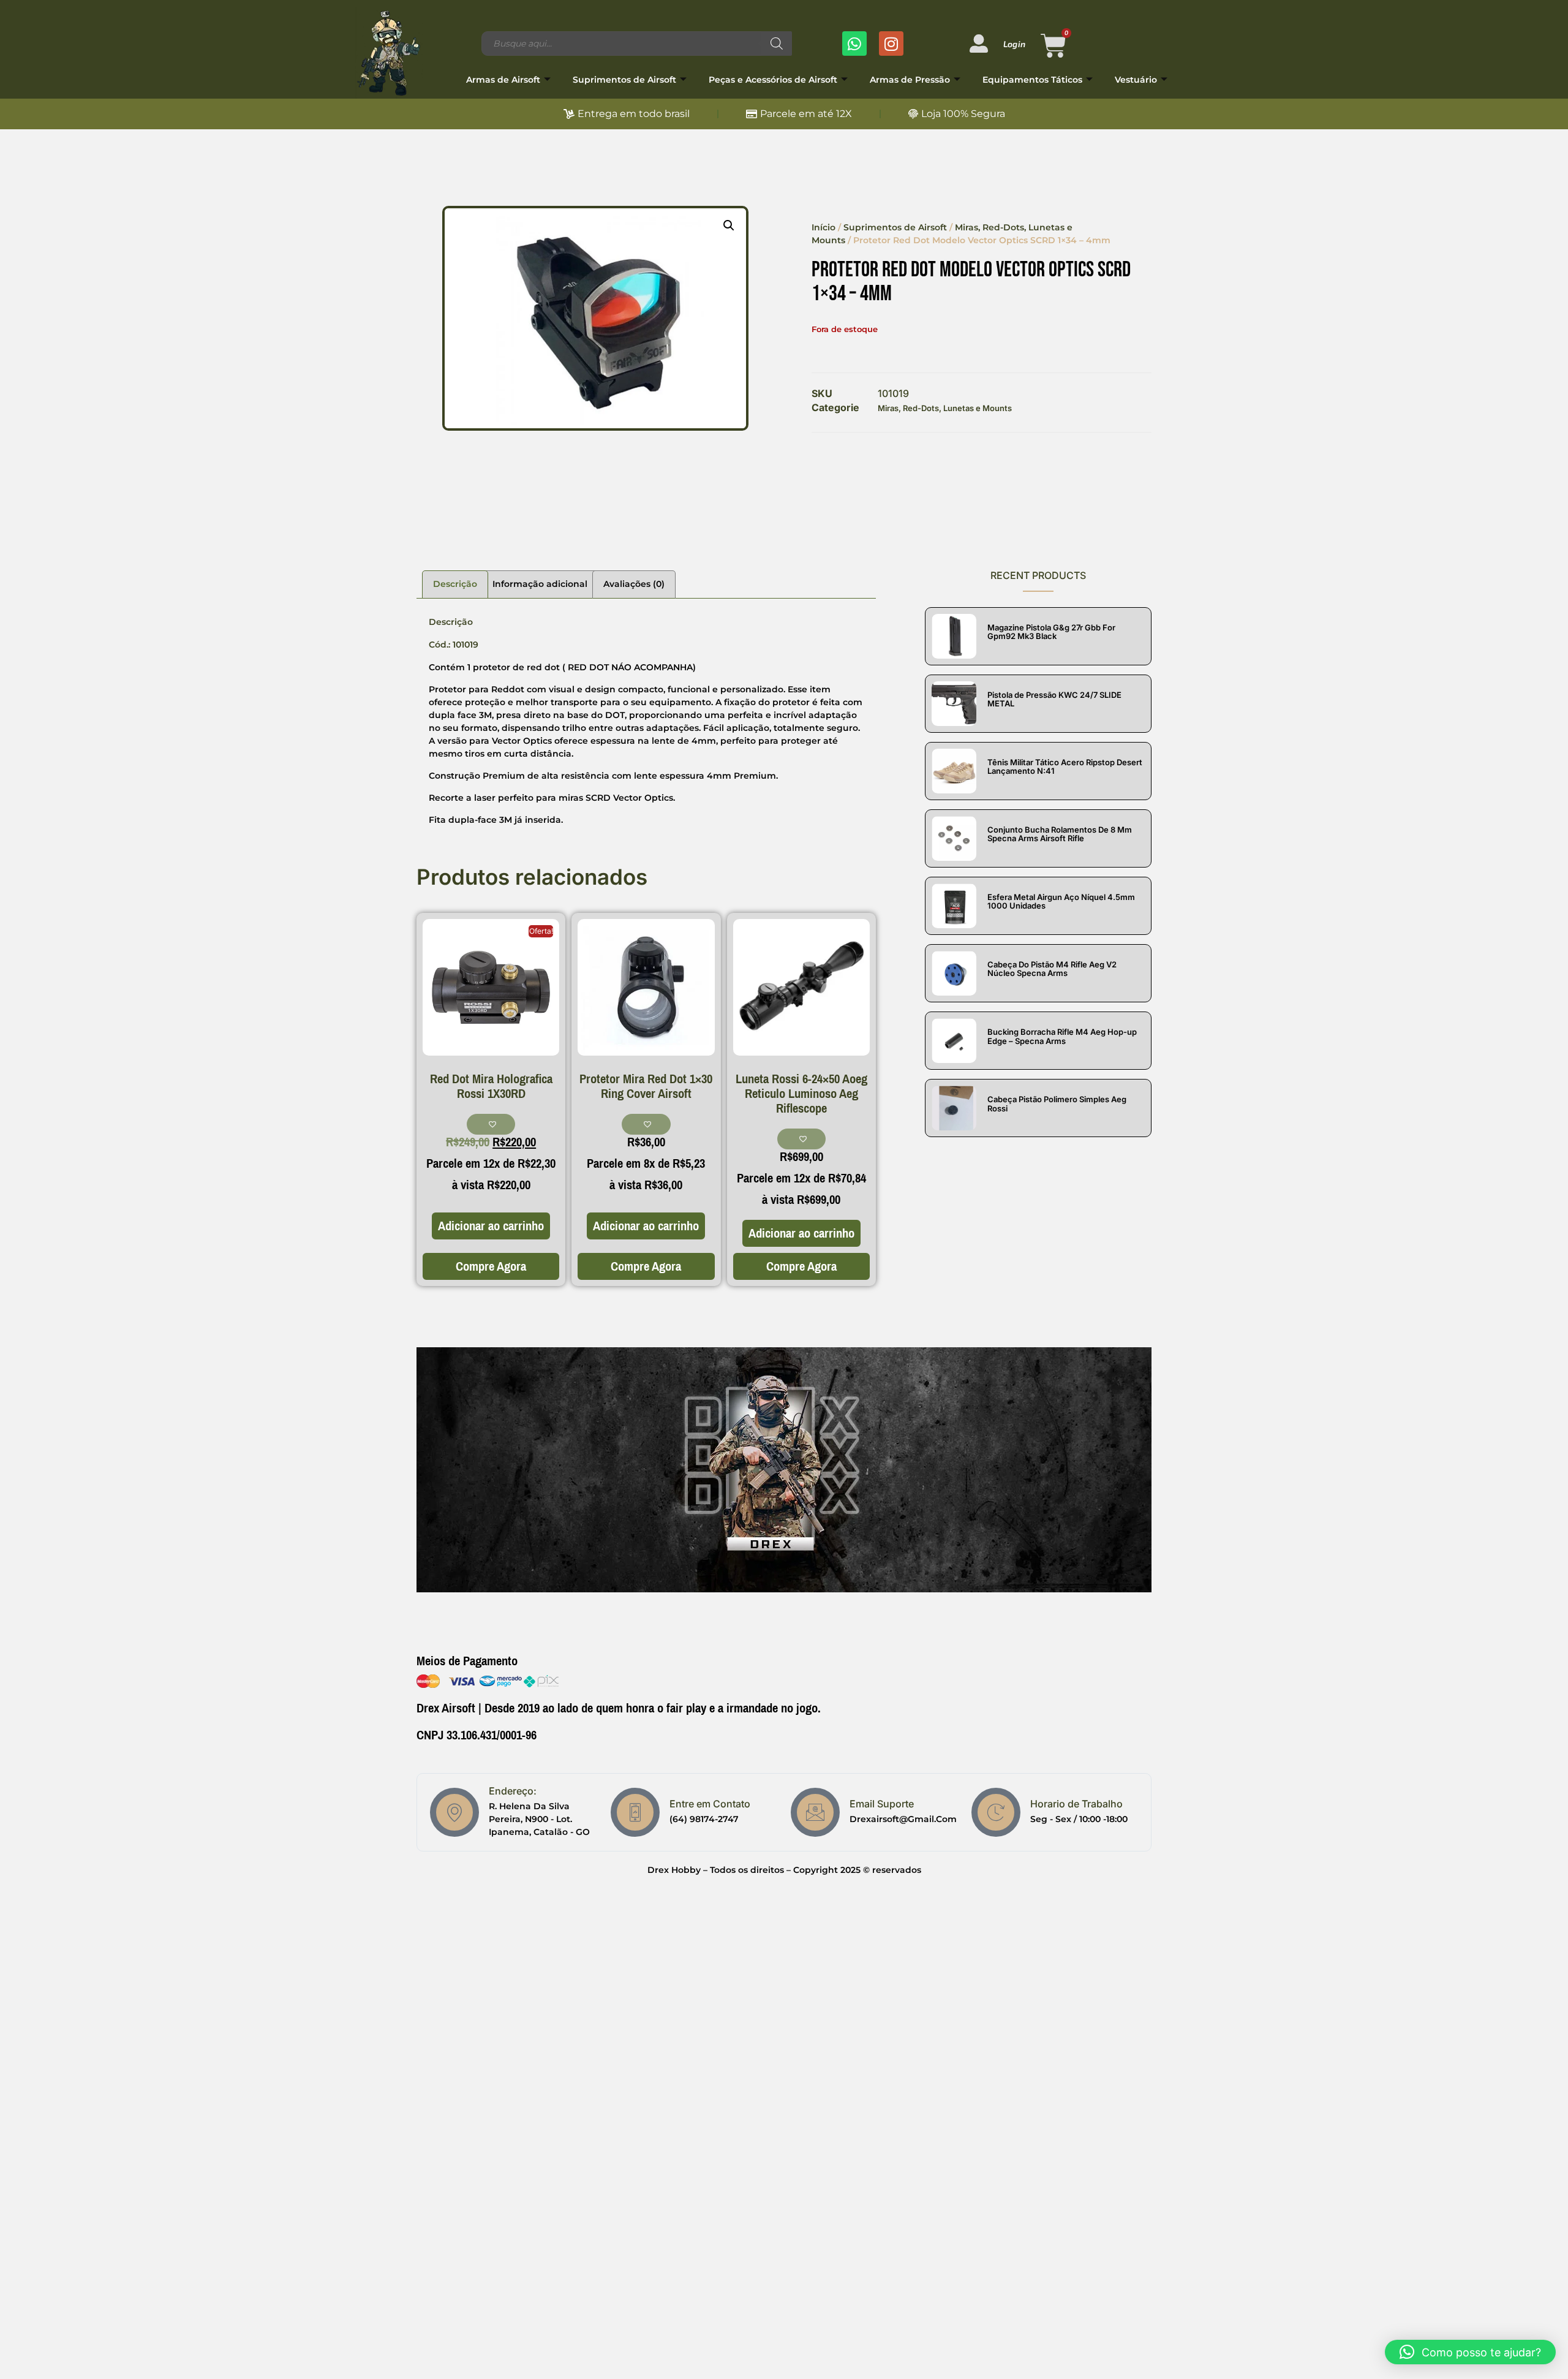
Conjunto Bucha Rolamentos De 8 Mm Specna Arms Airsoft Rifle (1060, 834)
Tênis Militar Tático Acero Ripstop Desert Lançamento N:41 (1065, 766)
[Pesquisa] (777, 43)
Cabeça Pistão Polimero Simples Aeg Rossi (1057, 1103)
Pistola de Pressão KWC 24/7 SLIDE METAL (1054, 699)
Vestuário (1136, 80)
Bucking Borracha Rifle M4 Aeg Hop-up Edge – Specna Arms (1062, 1036)
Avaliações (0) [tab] (634, 584)
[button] (729, 225)
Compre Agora (491, 1266)
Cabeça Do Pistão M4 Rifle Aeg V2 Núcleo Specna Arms (1052, 969)
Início (824, 227)
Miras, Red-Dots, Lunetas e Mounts (945, 408)
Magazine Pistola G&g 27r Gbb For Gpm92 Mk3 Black (1051, 632)
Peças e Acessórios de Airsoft (773, 80)
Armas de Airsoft (503, 80)
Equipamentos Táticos (1032, 80)
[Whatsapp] (854, 43)
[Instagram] (891, 43)
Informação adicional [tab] (540, 584)
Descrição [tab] (455, 584)
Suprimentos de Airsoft (624, 80)
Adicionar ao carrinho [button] (491, 1226)
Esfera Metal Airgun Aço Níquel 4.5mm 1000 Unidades (1061, 901)
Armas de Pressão (910, 80)
